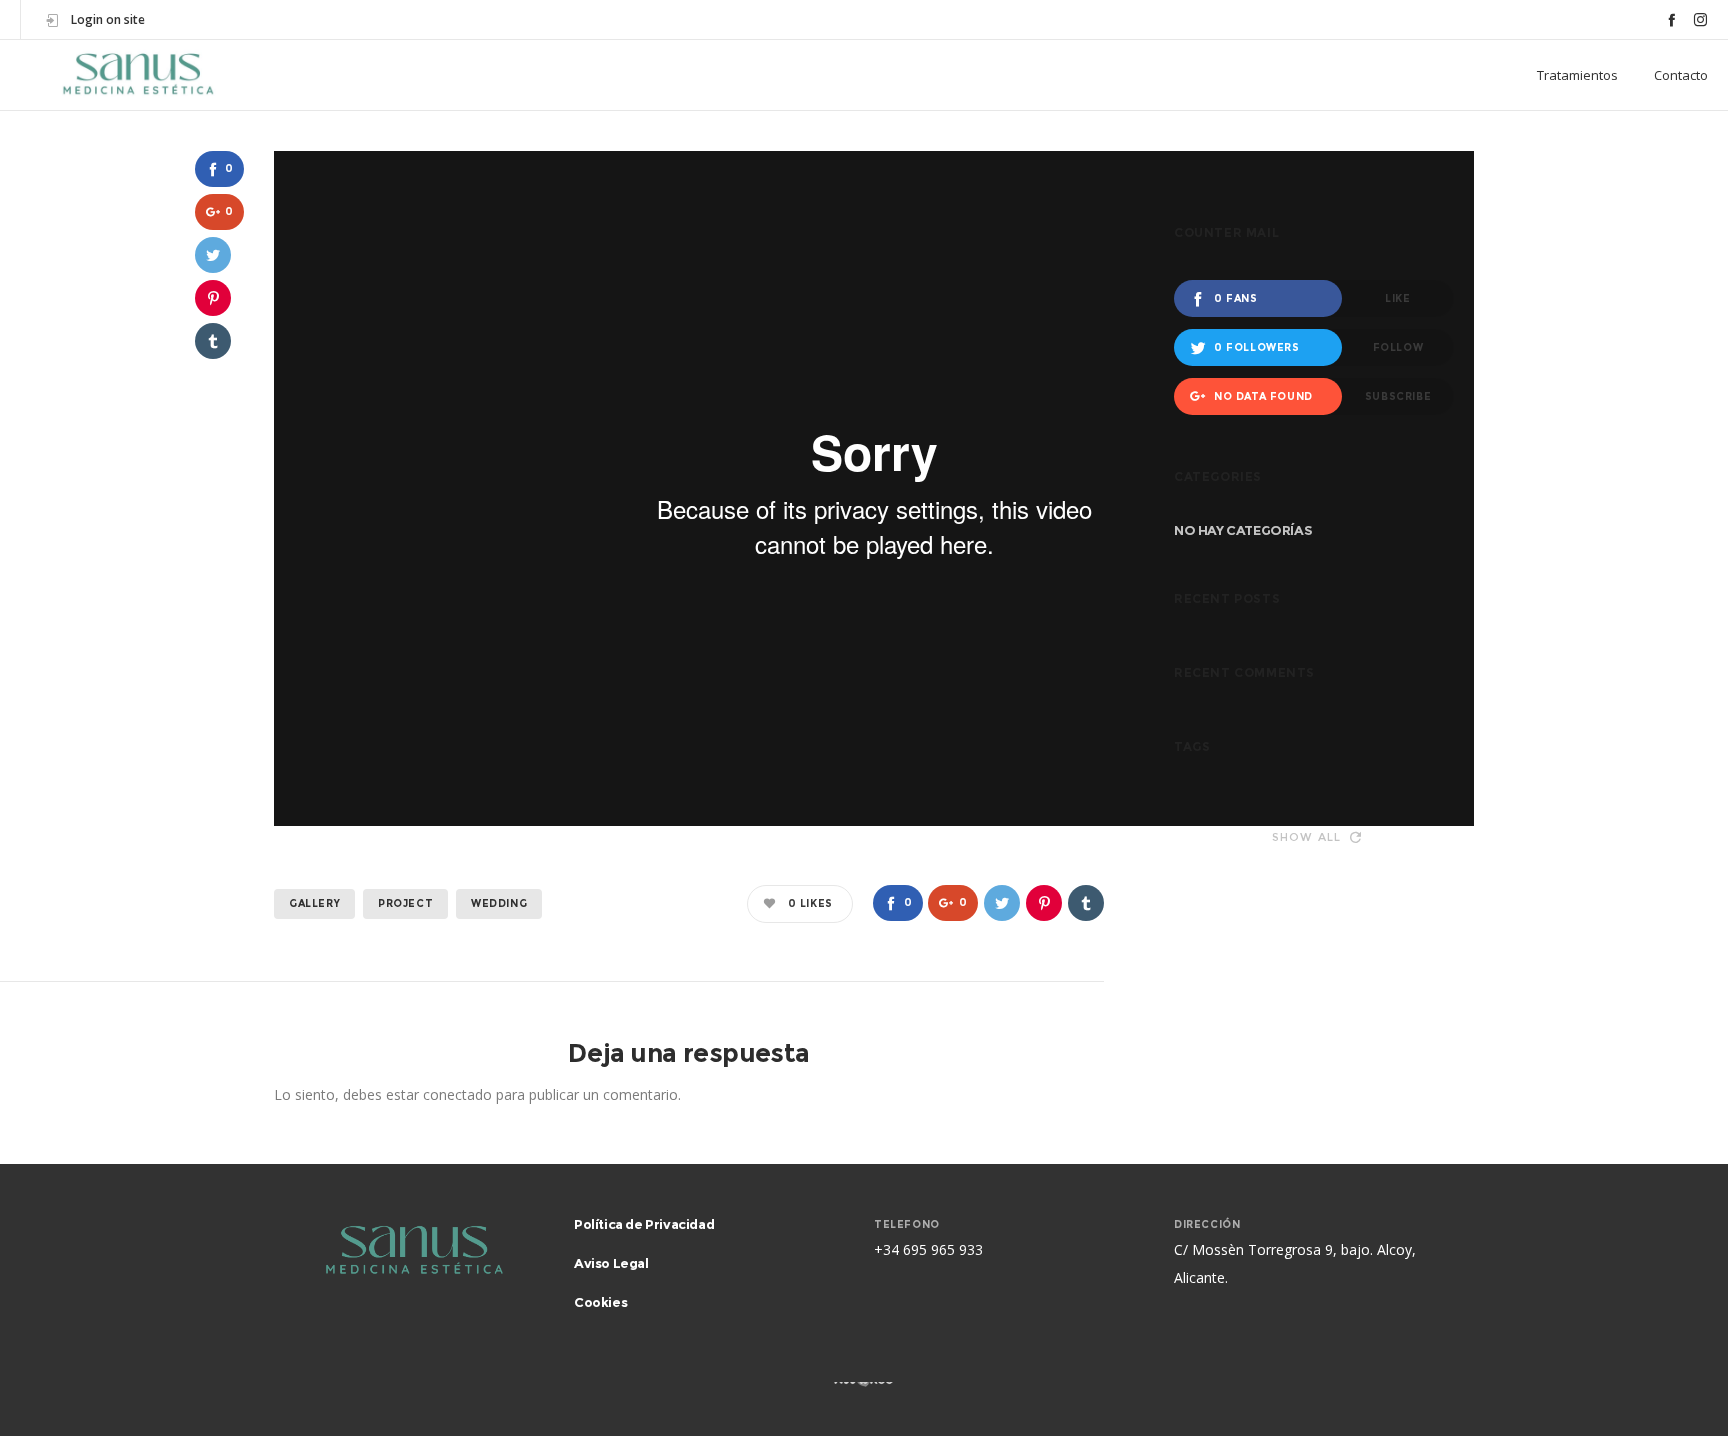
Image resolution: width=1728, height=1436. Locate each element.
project (405, 903)
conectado (457, 1094)
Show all (1307, 837)
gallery (314, 903)
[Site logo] (138, 75)
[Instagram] (1700, 19)
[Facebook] (1671, 19)
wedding (499, 903)
